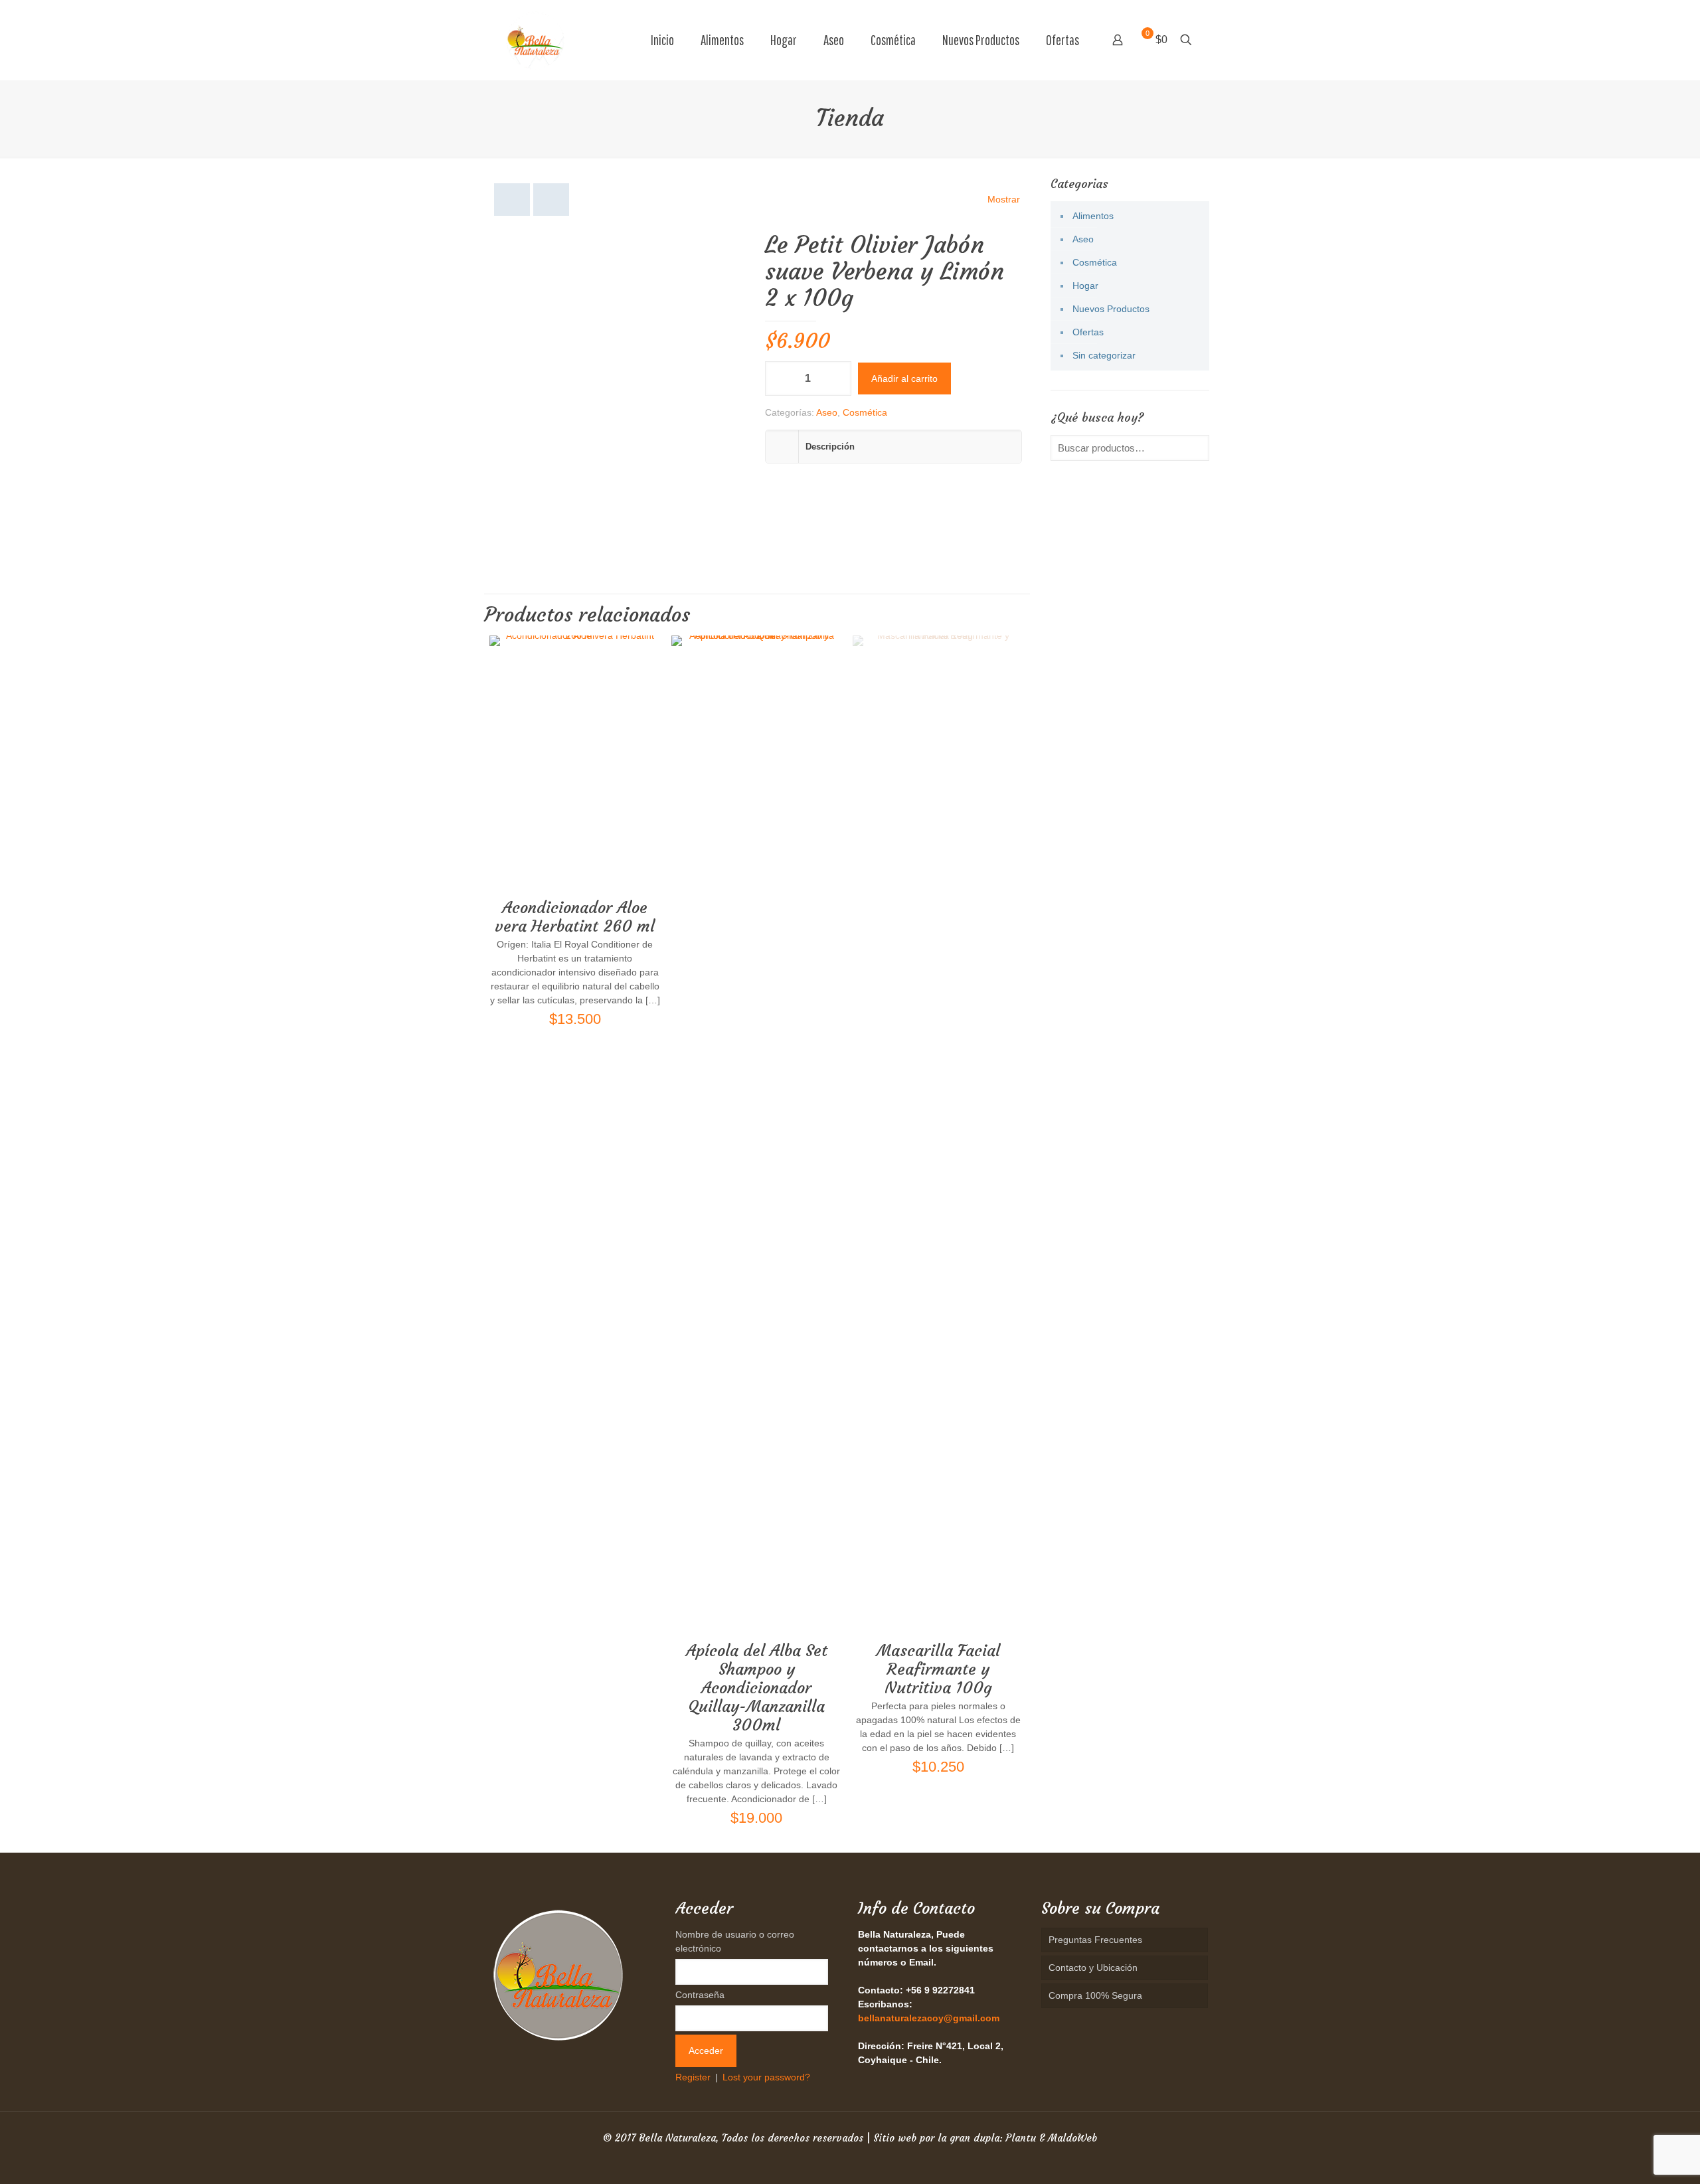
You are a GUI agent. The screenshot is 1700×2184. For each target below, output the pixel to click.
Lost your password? (766, 2077)
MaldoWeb (1072, 2138)
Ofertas (1088, 332)
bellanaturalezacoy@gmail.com (929, 2018)
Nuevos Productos (1111, 309)
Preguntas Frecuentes (1095, 1940)
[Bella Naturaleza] (535, 40)
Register (693, 2077)
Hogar (1085, 286)
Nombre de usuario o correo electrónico (735, 1941)
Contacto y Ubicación (1093, 1968)
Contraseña (700, 1995)
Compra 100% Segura (1095, 1995)
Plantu (1021, 2138)
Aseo (827, 412)
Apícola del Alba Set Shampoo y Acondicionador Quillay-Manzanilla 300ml (757, 1688)
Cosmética (865, 412)
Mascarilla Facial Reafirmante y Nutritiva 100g (938, 1669)
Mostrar (1004, 199)
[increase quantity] (836, 378)
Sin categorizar (1104, 355)
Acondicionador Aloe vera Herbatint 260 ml (575, 917)
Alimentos (1093, 216)
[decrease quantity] (780, 378)
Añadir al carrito (904, 378)
